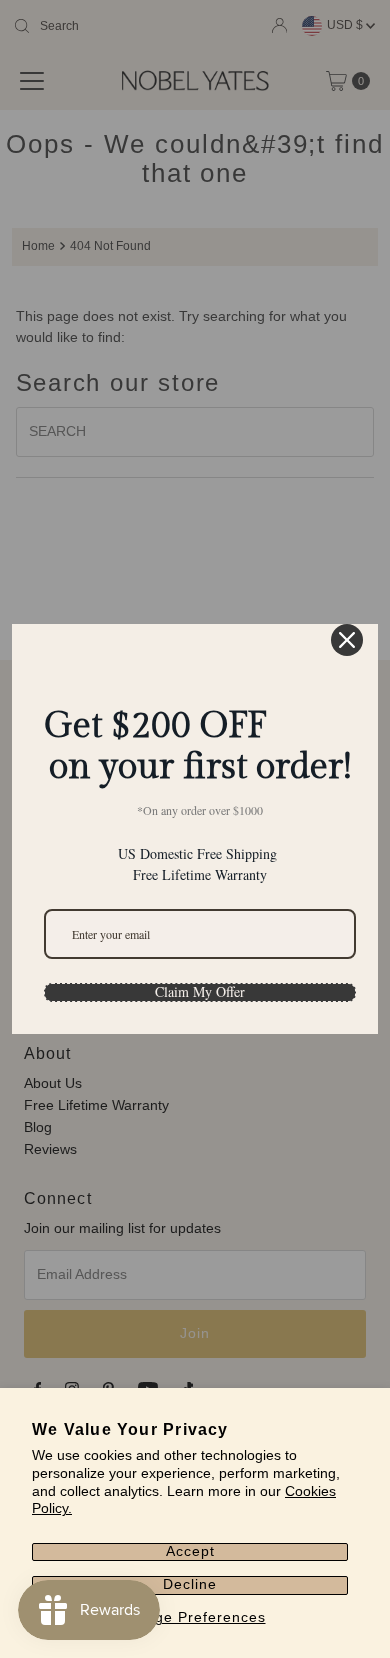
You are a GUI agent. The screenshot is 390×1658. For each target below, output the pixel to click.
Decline (190, 1584)
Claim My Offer (200, 992)
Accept (190, 1551)
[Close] (347, 640)
